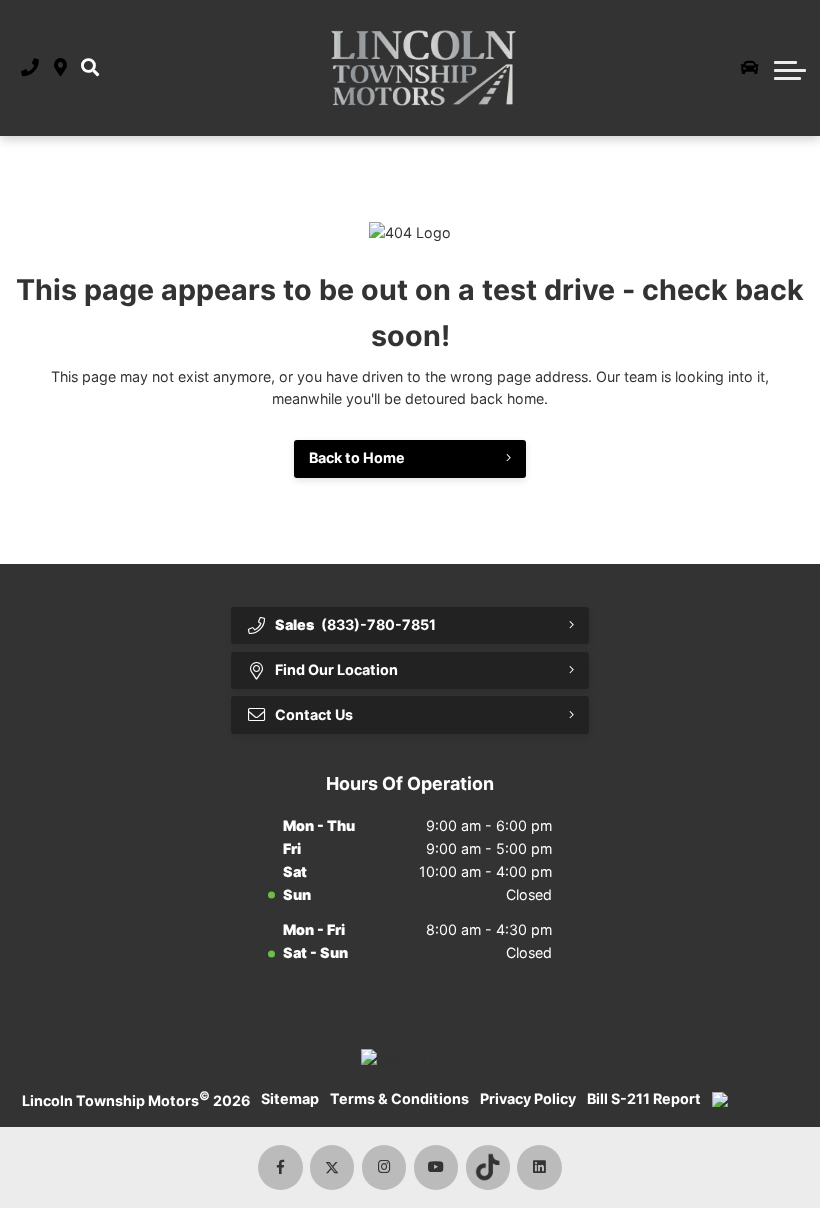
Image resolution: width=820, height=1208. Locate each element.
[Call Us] (30, 68)
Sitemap (290, 1098)
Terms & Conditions (399, 1098)
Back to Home (357, 457)
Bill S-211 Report (644, 1098)
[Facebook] (280, 1167)
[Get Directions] (60, 68)
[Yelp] (488, 1167)
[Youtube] (436, 1167)
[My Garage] (750, 68)
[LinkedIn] (539, 1167)
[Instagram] (384, 1167)
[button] (90, 68)
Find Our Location (336, 669)
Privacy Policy (528, 1098)
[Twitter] (332, 1167)
